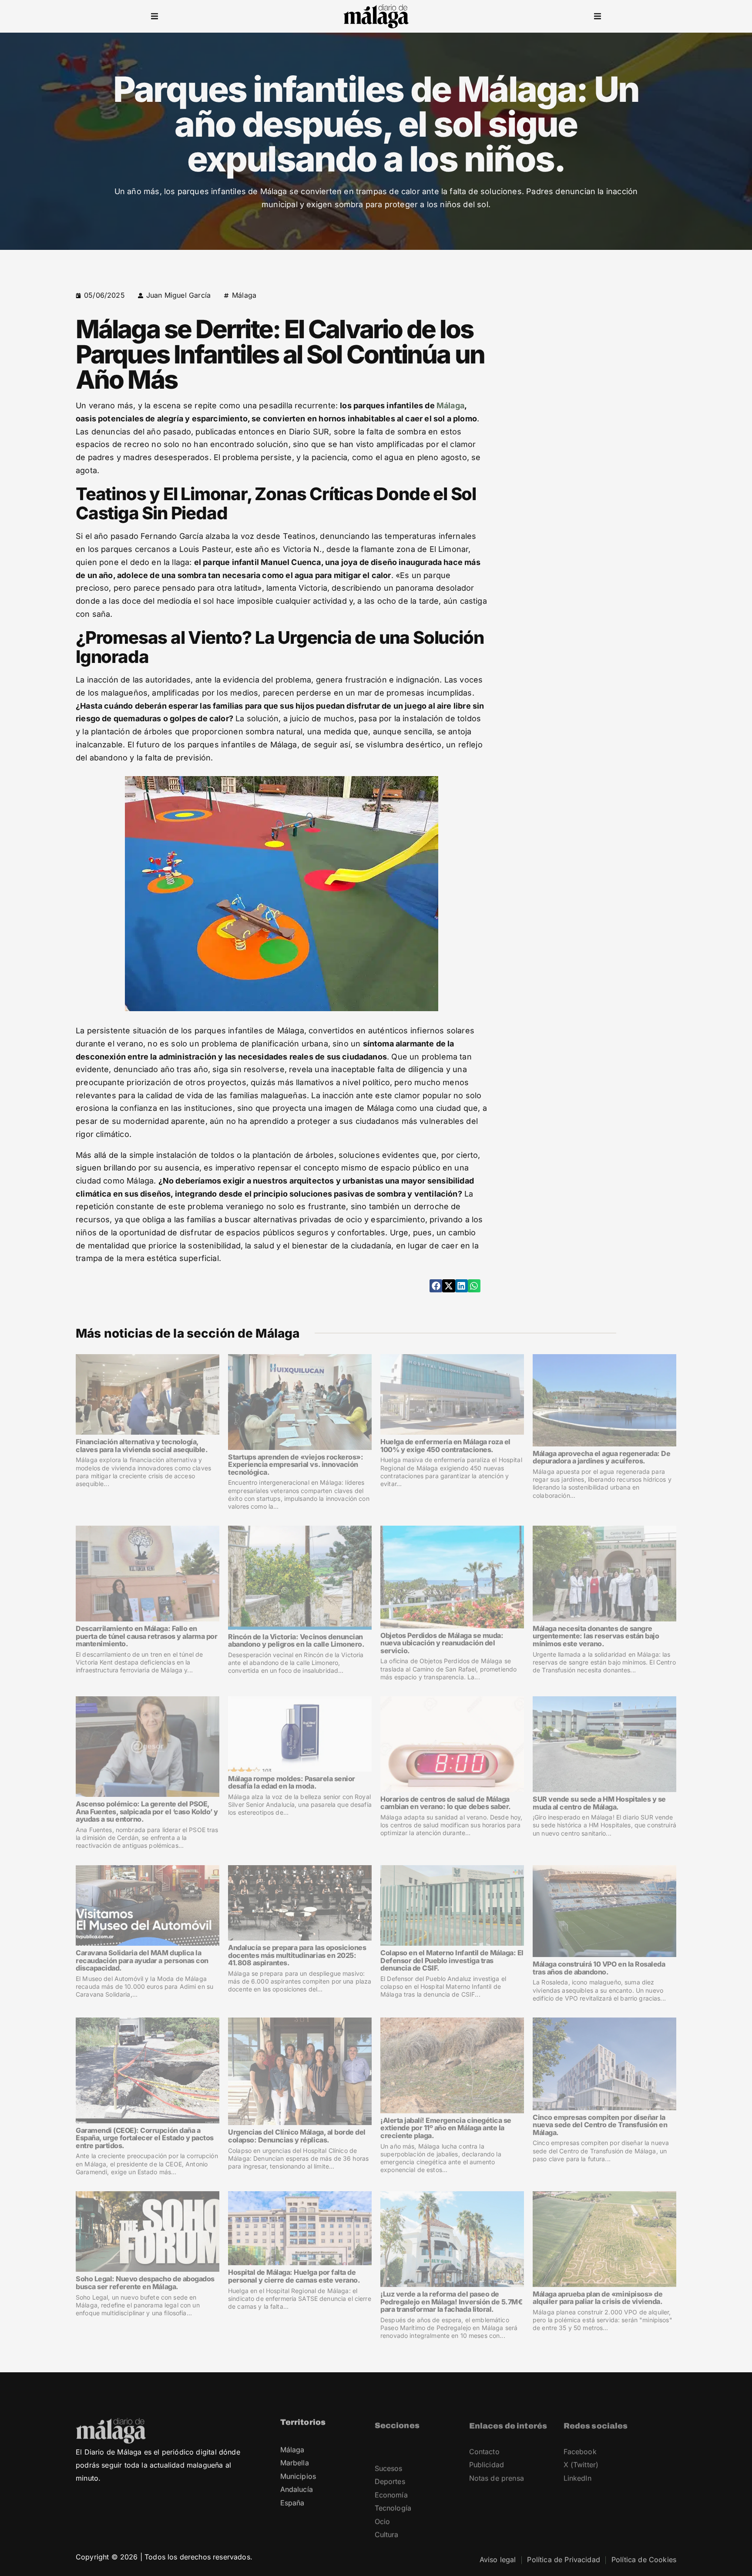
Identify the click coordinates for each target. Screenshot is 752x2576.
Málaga (244, 295)
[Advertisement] (601, 350)
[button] (154, 17)
